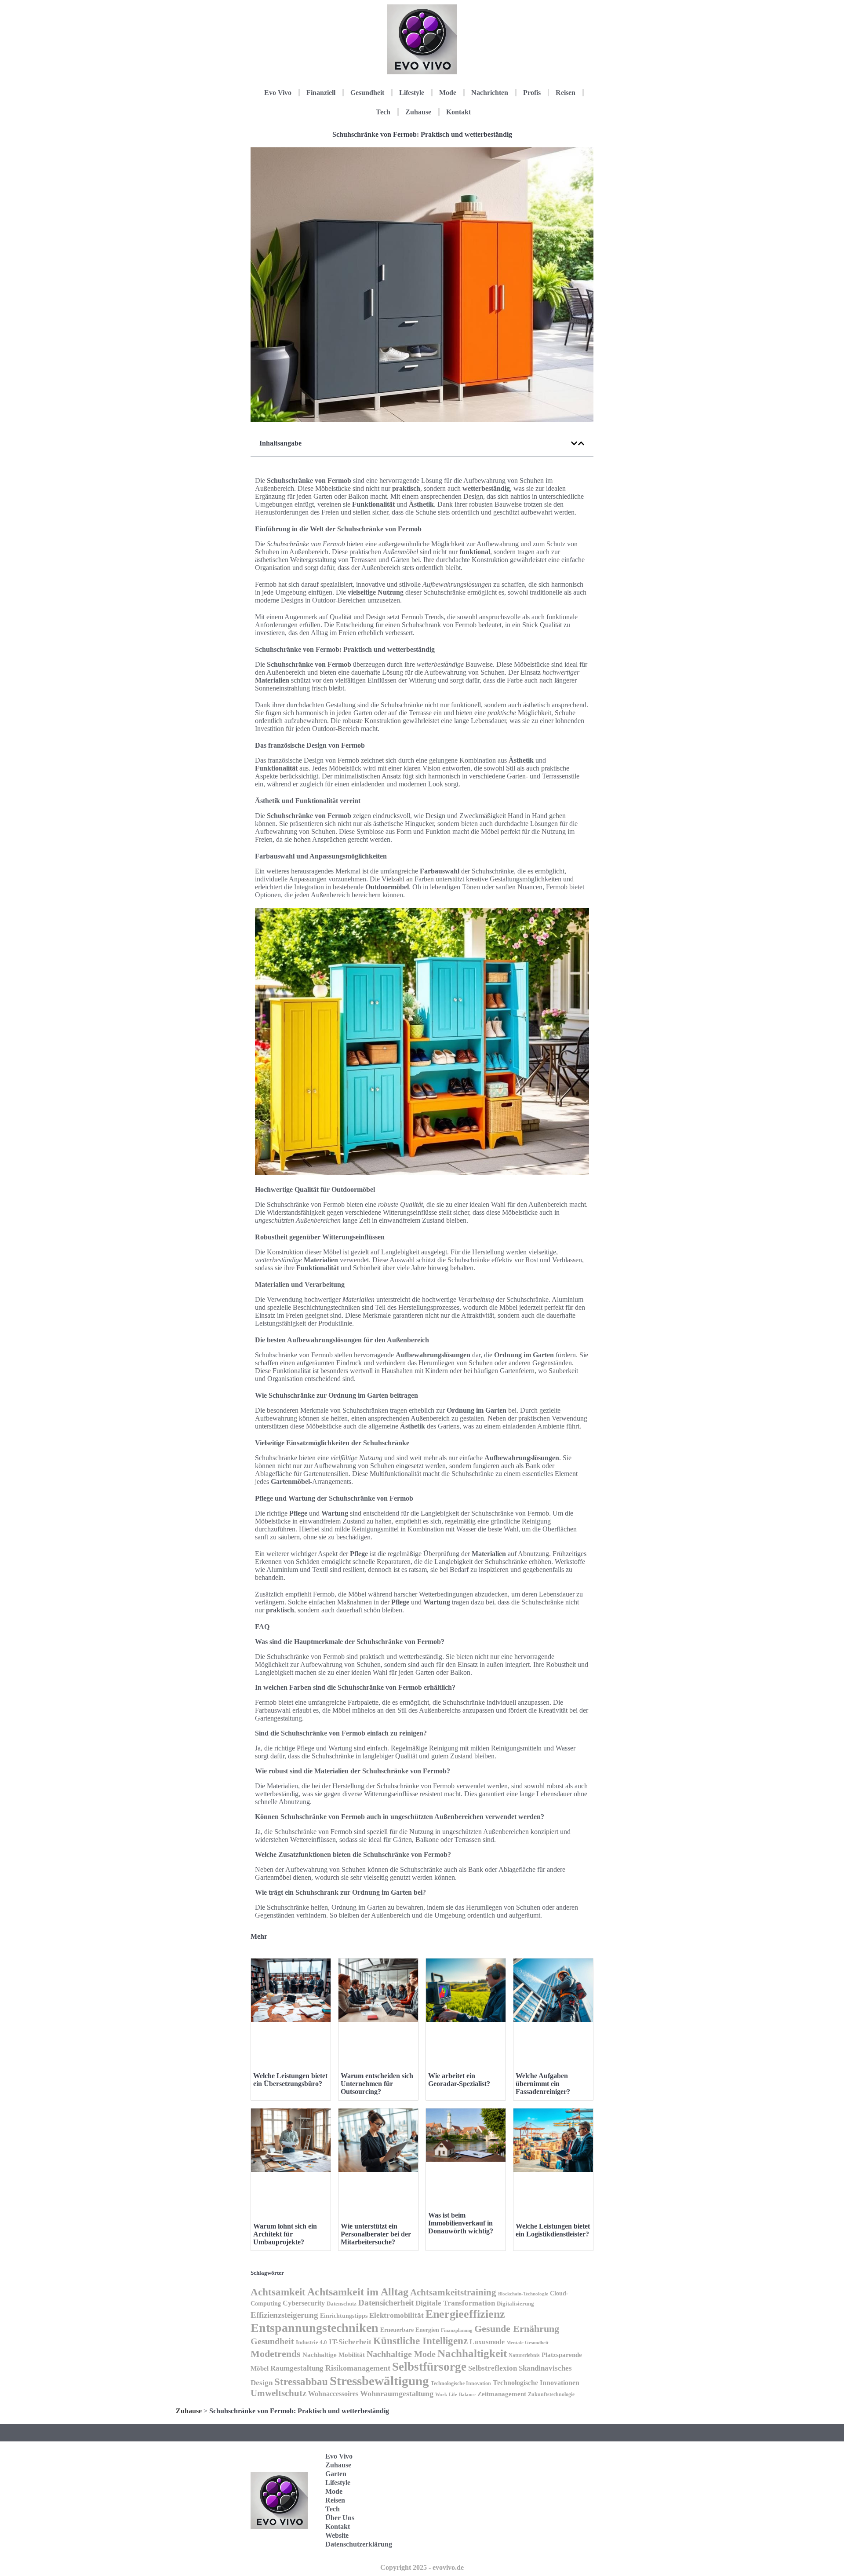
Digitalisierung (515, 2304)
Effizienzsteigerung (284, 2315)
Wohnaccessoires (333, 2394)
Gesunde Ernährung (517, 2329)
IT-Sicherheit (350, 2342)
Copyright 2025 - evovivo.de (422, 2567)
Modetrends (276, 2354)
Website (337, 2535)
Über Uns (340, 2518)
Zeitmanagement (502, 2394)
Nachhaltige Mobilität (334, 2355)
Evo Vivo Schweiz (551, 2541)
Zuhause (418, 112)
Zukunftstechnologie (551, 2394)
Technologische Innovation (461, 2383)
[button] (574, 443)
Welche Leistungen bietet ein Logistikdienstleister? (553, 2230)
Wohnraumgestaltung (397, 2393)
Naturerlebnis (524, 2355)
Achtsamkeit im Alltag (358, 2292)
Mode (448, 93)
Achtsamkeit (278, 2292)
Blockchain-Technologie (523, 2294)
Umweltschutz (278, 2393)
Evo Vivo (278, 93)
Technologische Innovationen (536, 2383)
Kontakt (458, 112)
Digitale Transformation (455, 2303)
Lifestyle (412, 93)
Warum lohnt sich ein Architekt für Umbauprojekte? (285, 2234)
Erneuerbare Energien (410, 2330)
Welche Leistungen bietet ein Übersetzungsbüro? (290, 2080)
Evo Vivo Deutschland (556, 2459)
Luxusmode (487, 2342)
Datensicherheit (386, 2303)
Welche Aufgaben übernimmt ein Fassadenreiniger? (543, 2084)
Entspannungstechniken (315, 2328)
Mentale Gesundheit (527, 2342)
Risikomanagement (358, 2368)
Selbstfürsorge (429, 2367)
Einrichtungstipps (344, 2316)
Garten (336, 2474)
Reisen (566, 93)
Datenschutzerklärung (359, 2544)
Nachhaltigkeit (472, 2353)
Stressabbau (301, 2382)
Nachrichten (490, 93)
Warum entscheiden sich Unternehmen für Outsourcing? (377, 2084)
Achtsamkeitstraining (453, 2292)
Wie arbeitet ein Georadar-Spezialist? (459, 2080)
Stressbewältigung (379, 2381)
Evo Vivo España (551, 2486)
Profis (532, 93)
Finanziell (321, 93)
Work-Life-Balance (455, 2395)
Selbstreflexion (493, 2368)
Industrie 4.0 (311, 2342)
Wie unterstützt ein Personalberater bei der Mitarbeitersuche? (376, 2234)
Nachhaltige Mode (401, 2354)
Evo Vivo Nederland (553, 2514)
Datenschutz (342, 2304)
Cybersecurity (304, 2303)
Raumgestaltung (297, 2368)
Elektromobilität (397, 2315)
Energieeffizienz (465, 2314)
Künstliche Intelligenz (420, 2341)
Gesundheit (367, 93)
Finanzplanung (457, 2330)
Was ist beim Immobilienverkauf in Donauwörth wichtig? (461, 2223)
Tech (383, 112)
